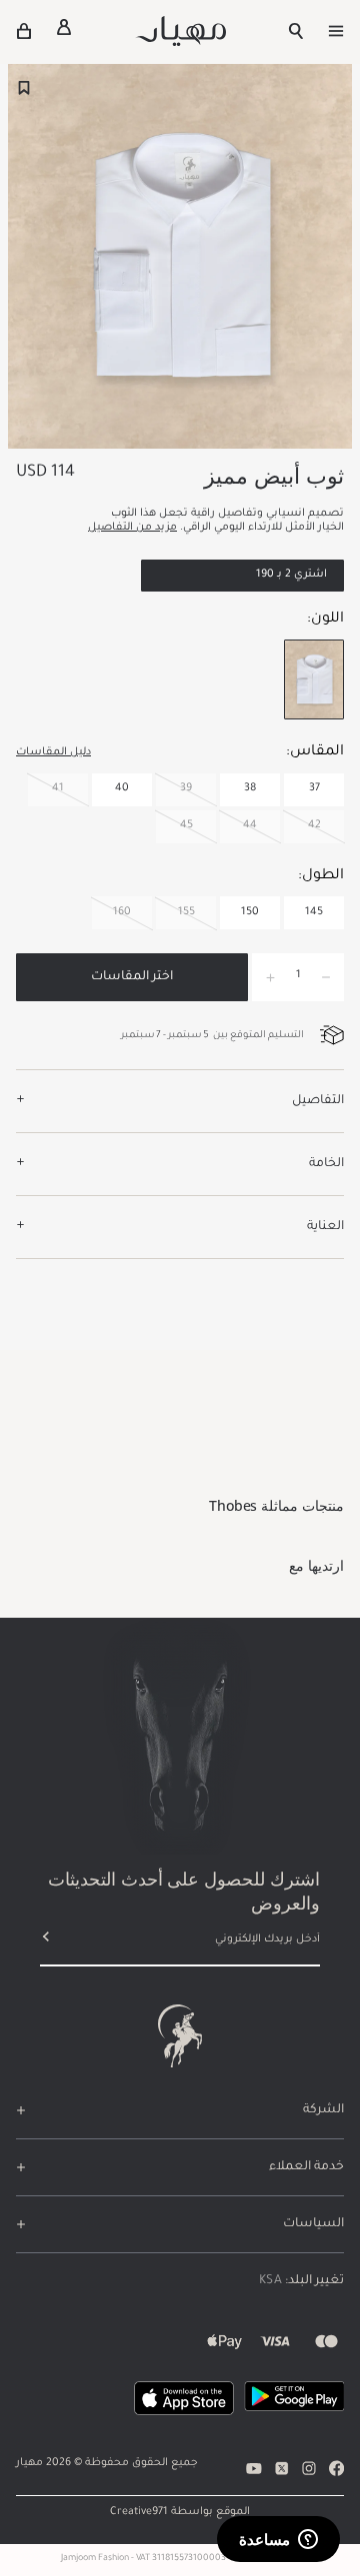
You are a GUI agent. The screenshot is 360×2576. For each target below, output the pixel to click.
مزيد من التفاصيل (132, 528)
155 (186, 912)
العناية (325, 1227)
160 (122, 912)
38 (250, 788)
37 (314, 788)
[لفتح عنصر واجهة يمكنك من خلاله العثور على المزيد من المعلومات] (278, 2541)
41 (58, 788)
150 (250, 912)
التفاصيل (318, 1101)
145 (314, 912)
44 (250, 825)
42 (314, 825)
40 (122, 788)
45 (186, 825)
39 (186, 788)
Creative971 (139, 2512)
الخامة (326, 1164)
